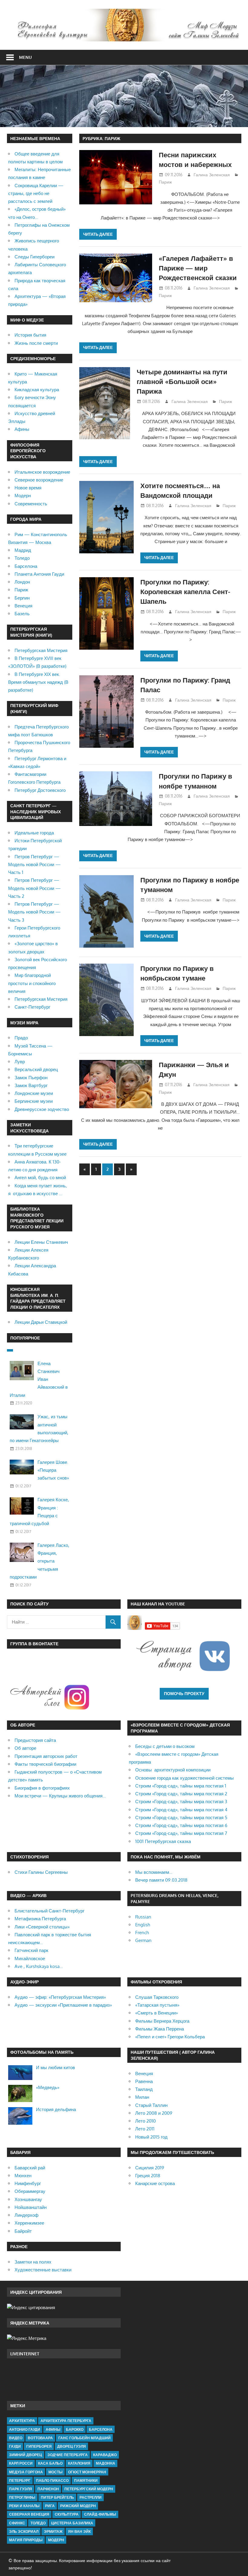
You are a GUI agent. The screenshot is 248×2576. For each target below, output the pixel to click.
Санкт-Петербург (32, 1007)
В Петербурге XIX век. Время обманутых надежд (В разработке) (38, 682)
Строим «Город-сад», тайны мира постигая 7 (181, 1833)
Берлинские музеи (34, 1101)
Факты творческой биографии (45, 1764)
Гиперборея (39, 2446)
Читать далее (98, 234)
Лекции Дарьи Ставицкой (41, 1322)
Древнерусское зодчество (42, 1109)
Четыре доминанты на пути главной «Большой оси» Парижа (182, 381)
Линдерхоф (26, 2215)
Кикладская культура (37, 390)
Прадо (21, 1038)
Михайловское (30, 1958)
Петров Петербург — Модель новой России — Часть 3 (34, 912)
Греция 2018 (148, 2176)
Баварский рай (30, 2168)
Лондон (22, 582)
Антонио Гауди (25, 2429)
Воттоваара (40, 2438)
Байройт (23, 2231)
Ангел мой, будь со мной (40, 1178)
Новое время (28, 488)
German (143, 1940)
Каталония (79, 2463)
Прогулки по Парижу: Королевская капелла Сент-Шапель (185, 592)
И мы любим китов (55, 2067)
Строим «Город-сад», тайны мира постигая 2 (181, 1794)
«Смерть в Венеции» (157, 2013)
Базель (22, 614)
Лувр (20, 1062)
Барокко (75, 2429)
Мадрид (23, 550)
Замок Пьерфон (31, 1078)
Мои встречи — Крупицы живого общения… (60, 1796)
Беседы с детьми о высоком (165, 1746)
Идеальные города (34, 833)
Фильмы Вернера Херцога (162, 2021)
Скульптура (67, 2514)
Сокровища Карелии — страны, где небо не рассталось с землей (36, 194)
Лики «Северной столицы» (42, 1927)
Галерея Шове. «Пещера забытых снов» (53, 1470)
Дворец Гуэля (72, 2446)
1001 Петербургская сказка (163, 1841)
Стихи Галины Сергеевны (41, 1872)
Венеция (23, 606)
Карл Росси (21, 2463)
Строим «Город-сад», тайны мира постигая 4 (181, 1810)
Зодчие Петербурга (68, 2455)
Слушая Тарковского (157, 1997)
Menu (25, 57)
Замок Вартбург (31, 1085)
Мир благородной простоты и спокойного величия (32, 983)
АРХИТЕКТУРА (22, 2421)
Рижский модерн (78, 2506)
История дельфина (56, 2109)
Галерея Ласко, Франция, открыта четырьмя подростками (39, 1561)
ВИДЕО (16, 2438)
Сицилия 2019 (150, 2168)
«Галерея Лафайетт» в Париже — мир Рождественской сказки (198, 268)
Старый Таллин (151, 2105)
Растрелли (91, 2497)
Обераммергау (30, 2191)
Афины (22, 429)
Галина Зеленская (212, 175)
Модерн (23, 496)
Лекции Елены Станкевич (41, 1242)
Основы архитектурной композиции (173, 1770)
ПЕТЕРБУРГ (20, 2480)
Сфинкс (17, 2523)
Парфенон (48, 2489)
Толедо (22, 558)
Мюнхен (23, 2176)
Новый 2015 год (151, 2137)
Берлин (22, 598)
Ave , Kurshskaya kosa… (39, 1966)
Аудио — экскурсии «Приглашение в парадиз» (63, 2005)
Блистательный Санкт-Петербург (49, 1911)
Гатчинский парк (31, 1950)
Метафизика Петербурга (40, 1919)
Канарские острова (155, 2183)
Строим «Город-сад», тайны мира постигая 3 (181, 1802)
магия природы (26, 2540)
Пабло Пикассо (52, 2480)
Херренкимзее (29, 2223)
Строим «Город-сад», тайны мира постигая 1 (181, 1786)
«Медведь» (48, 2087)
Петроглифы (22, 2497)
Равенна (144, 2081)
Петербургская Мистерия (41, 650)
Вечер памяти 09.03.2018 (161, 1880)
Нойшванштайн (31, 2207)
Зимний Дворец (26, 2455)
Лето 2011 (145, 2129)
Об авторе (25, 1748)
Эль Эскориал (24, 2531)
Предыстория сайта (35, 1740)
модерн (56, 2540)
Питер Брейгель (57, 2497)
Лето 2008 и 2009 (154, 2113)
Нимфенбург (28, 2183)
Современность (31, 504)
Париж (165, 182)
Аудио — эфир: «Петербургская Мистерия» (60, 1997)
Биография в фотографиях (42, 1788)
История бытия (30, 335)
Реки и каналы (24, 2506)
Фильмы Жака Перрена (160, 2029)
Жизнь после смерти (36, 343)
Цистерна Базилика (72, 2523)
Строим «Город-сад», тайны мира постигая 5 (181, 1818)
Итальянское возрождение (42, 472)
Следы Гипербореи (34, 257)
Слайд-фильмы (100, 2514)
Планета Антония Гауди (39, 574)
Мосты (55, 2472)
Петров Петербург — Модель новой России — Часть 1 (34, 865)
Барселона (26, 566)
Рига (50, 2506)
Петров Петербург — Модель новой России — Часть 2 (34, 888)
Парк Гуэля (21, 2489)
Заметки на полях (33, 2262)
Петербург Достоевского (40, 790)
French (142, 1933)
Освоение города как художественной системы (184, 1778)
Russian (143, 1917)
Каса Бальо (50, 2463)
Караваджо (105, 2455)
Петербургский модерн (89, 2489)
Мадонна (106, 2463)
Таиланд (144, 2089)
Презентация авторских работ (46, 1756)
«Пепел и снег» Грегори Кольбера (170, 2037)
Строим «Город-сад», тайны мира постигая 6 (181, 1825)
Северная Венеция (29, 2514)
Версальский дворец (36, 1069)
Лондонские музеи (34, 1093)
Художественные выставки (43, 2270)
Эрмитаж (53, 2531)
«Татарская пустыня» (157, 2005)
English (143, 1925)
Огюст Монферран (87, 2472)
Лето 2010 (145, 2121)
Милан (142, 2097)
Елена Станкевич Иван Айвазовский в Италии (39, 1379)
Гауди (15, 2446)
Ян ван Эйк (79, 2531)
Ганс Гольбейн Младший (85, 2438)
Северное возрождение (39, 480)
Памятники (86, 2480)
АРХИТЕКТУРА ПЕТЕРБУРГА (66, 2421)
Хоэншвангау (28, 2199)
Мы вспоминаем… (154, 1872)
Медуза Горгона (26, 2472)
